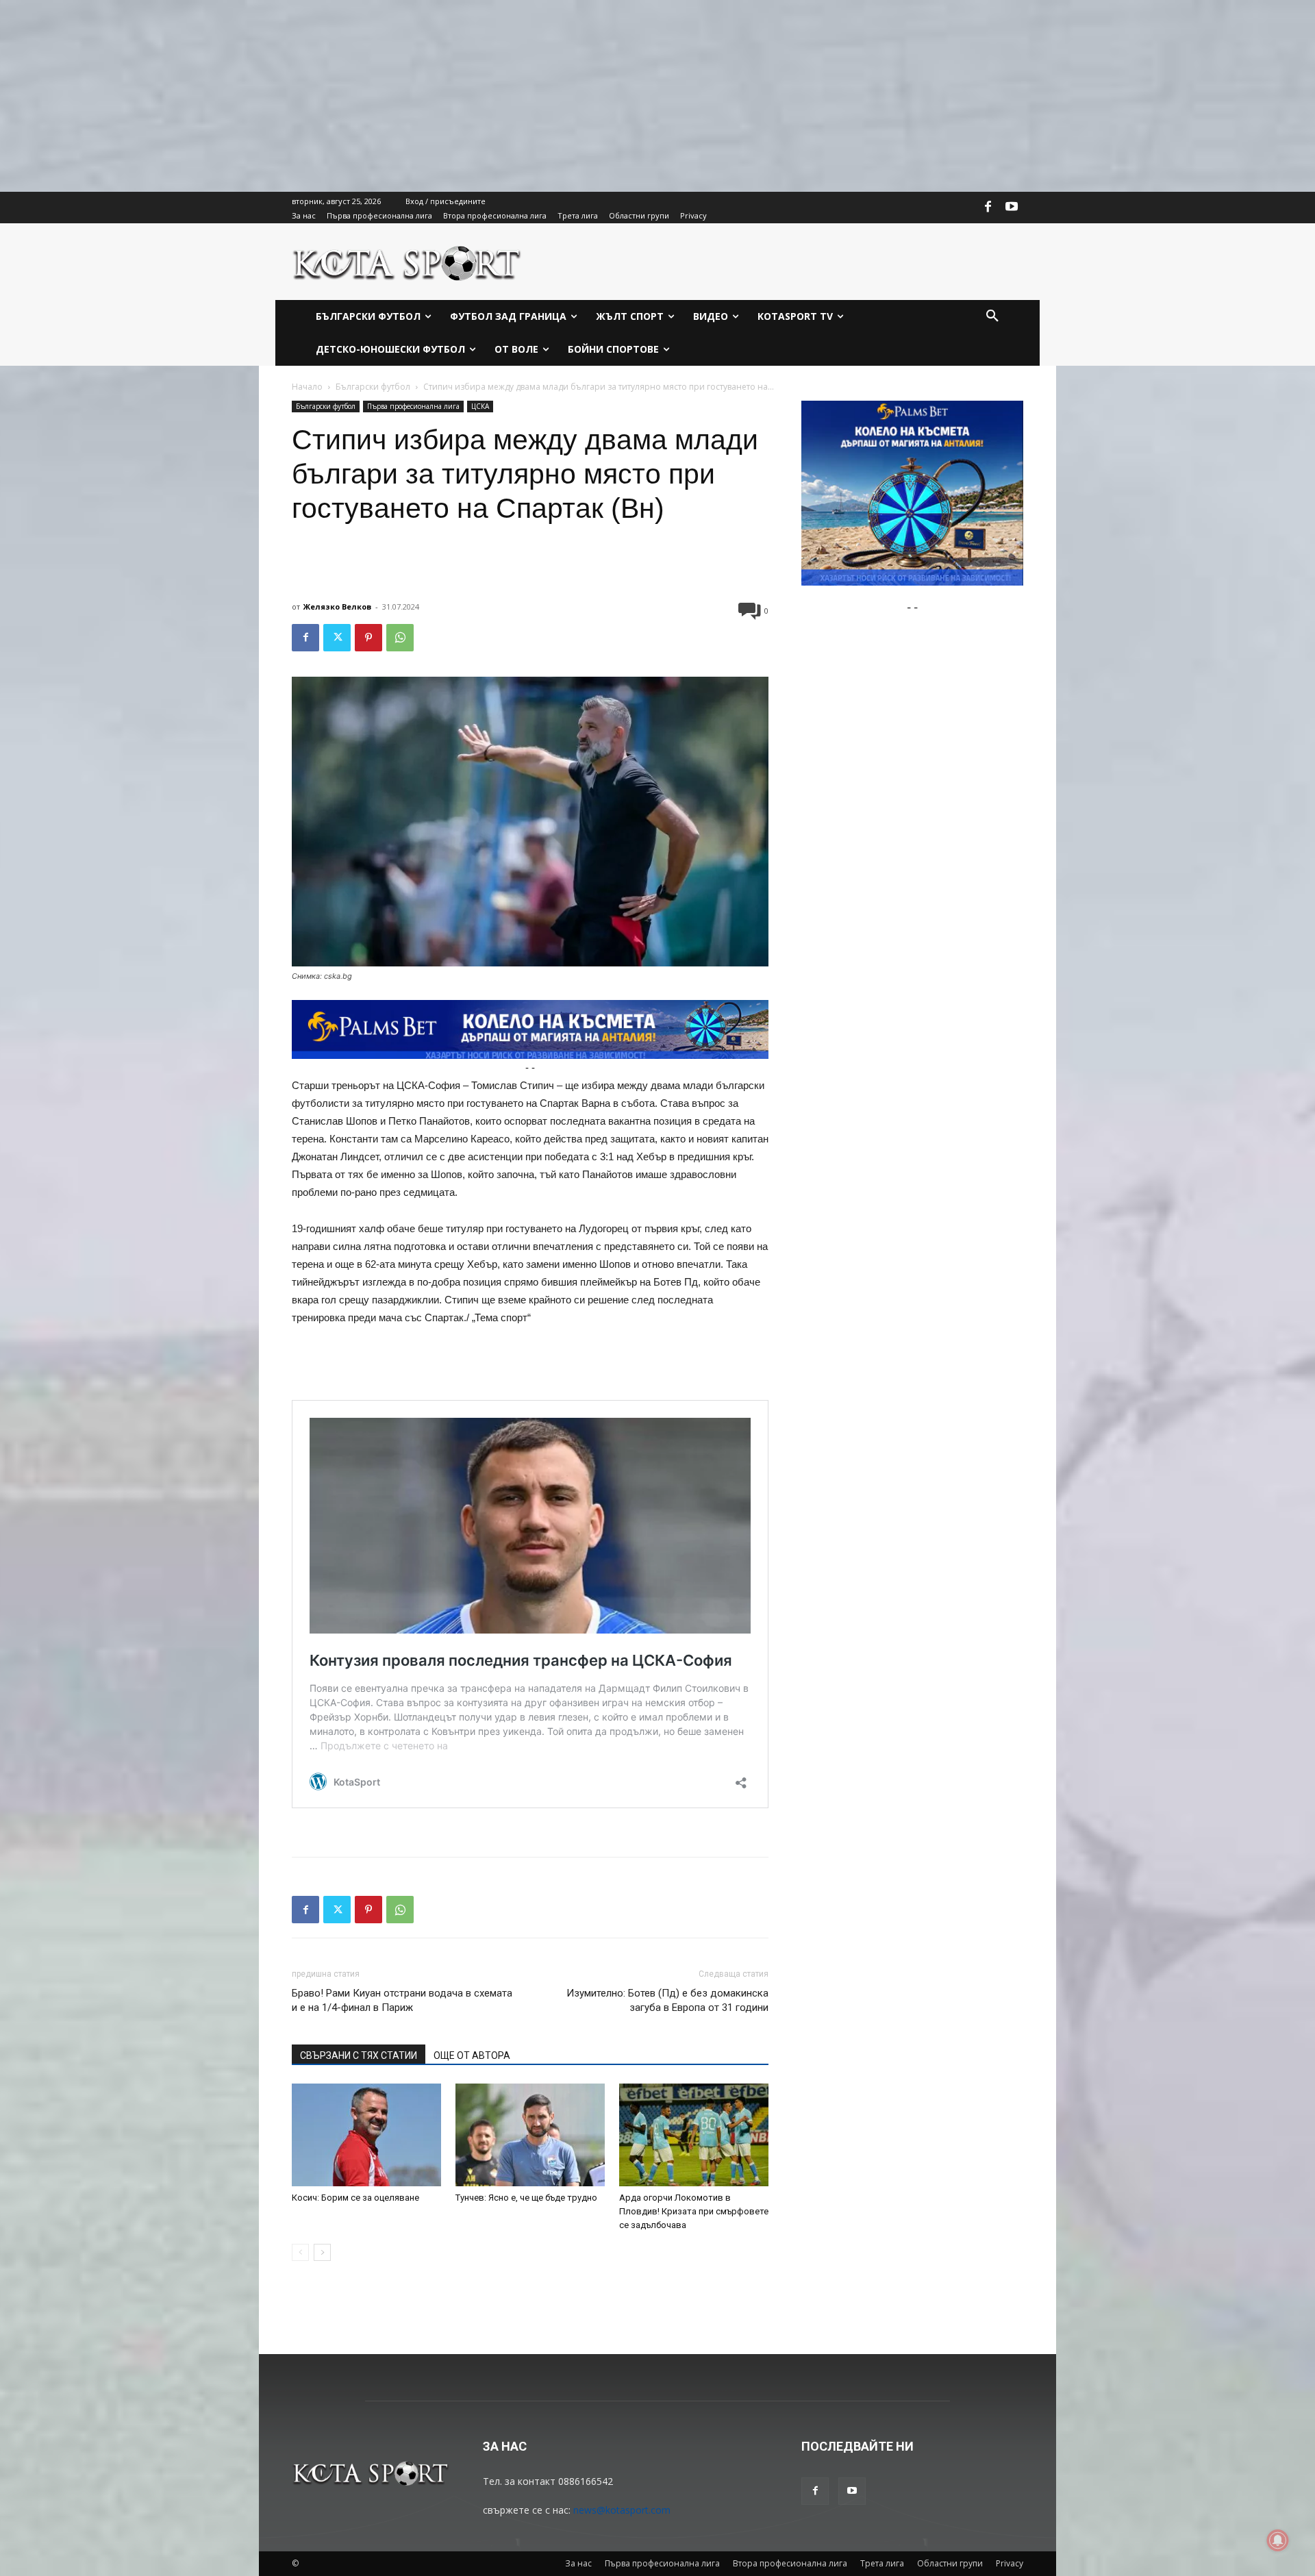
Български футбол (373, 387)
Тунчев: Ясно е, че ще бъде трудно (526, 2198)
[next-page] (322, 2252)
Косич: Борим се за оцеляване (355, 2198)
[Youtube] (1012, 208)
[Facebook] (988, 208)
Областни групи (950, 2563)
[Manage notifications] (1278, 2540)
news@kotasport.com (622, 2510)
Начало (307, 387)
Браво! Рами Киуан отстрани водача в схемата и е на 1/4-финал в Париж (402, 2000)
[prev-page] (300, 2252)
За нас (578, 2563)
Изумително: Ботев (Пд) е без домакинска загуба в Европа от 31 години (667, 2000)
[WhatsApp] (400, 638)
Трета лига (882, 2563)
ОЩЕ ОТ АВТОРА (472, 2055)
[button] (992, 316)
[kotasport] (407, 262)
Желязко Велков (337, 607)
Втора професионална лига (790, 2563)
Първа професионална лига (413, 406)
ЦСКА (480, 406)
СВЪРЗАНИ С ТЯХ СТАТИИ (359, 2055)
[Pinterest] (368, 638)
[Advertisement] (411, 96)
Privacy (1010, 2563)
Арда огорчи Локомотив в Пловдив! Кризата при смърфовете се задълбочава (694, 2211)
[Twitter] (337, 638)
